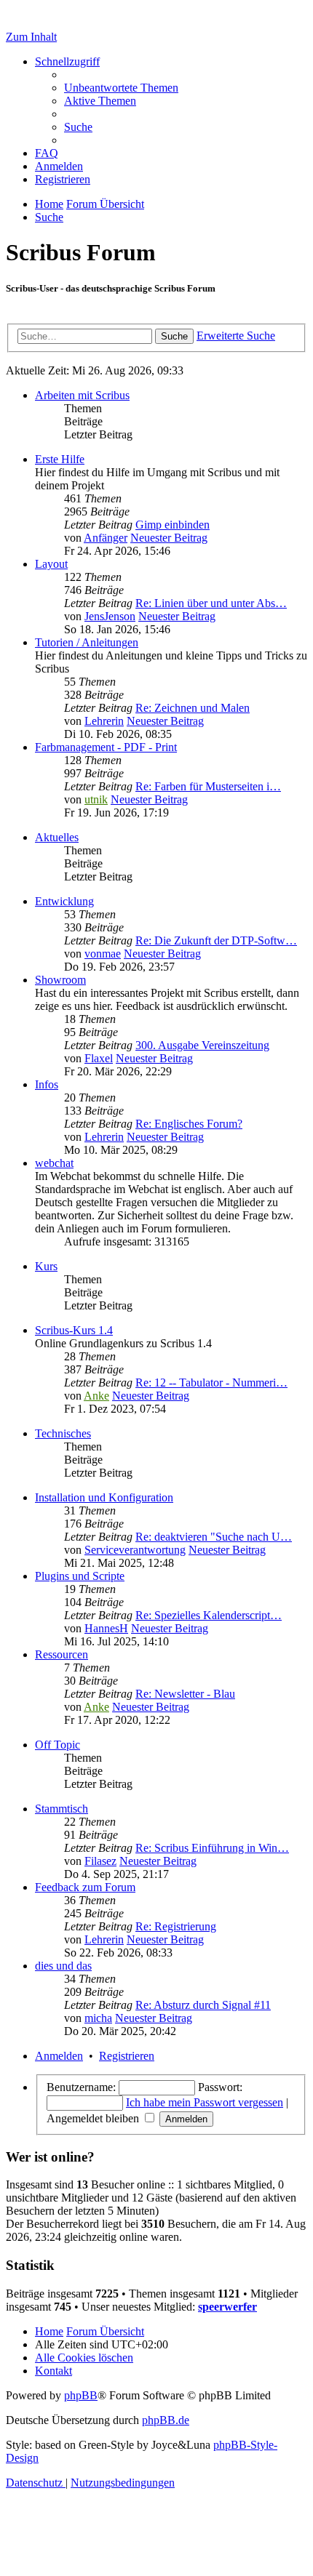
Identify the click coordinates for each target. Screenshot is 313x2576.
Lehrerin (104, 721)
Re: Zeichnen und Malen (193, 708)
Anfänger (106, 538)
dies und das (63, 1966)
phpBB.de (166, 2420)
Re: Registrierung (176, 1926)
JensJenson (110, 616)
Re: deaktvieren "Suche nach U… (214, 1537)
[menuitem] (121, 88)
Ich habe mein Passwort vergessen (205, 2102)
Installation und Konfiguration (104, 1497)
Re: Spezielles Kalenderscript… (209, 1615)
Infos (47, 1084)
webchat (54, 1163)
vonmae (103, 954)
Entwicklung (64, 901)
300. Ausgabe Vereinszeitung (202, 1045)
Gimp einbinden (173, 525)
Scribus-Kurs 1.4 (74, 1330)
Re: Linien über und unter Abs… (211, 603)
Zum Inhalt (31, 37)
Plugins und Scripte (80, 1576)
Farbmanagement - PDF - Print (106, 747)
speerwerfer (227, 2307)
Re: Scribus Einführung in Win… (212, 1848)
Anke (96, 1396)
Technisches (63, 1433)
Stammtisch (62, 1809)
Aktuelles (57, 837)
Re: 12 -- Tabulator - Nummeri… (211, 1383)
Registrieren (127, 2056)
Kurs (46, 1266)
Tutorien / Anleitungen (87, 642)
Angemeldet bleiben (94, 2118)
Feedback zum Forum (85, 1887)
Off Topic (58, 1745)
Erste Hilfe (60, 459)
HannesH (106, 1628)
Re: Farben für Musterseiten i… (208, 786)
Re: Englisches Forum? (189, 1124)
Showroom (60, 980)
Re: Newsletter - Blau (185, 1694)
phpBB (81, 2395)
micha (98, 2018)
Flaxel (99, 1058)
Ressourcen (62, 1654)
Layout (51, 564)
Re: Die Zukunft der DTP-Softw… (216, 940)
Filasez (100, 1861)
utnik (96, 799)
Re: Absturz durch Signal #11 (203, 2005)
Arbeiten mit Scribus (82, 395)
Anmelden (59, 2056)
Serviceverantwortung (135, 1550)
